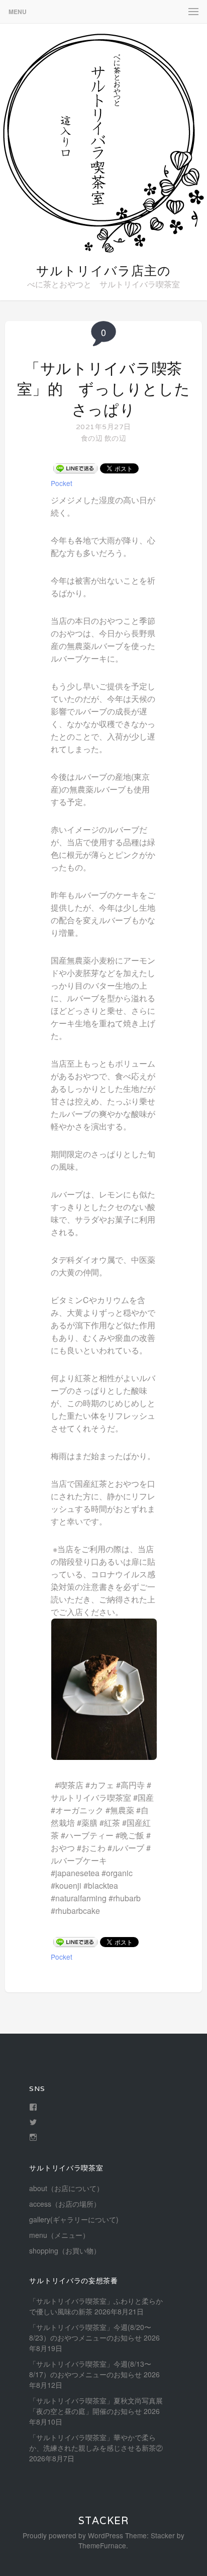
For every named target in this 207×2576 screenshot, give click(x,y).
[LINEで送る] (75, 468)
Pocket (62, 483)
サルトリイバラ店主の (103, 271)
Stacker (103, 2521)
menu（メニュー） (59, 2235)
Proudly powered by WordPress (73, 2535)
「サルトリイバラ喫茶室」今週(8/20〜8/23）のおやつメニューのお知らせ (90, 2332)
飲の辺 (115, 438)
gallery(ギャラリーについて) (74, 2219)
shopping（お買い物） (65, 2250)
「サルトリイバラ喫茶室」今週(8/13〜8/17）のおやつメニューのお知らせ (90, 2369)
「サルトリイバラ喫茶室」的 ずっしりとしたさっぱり (104, 389)
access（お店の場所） (65, 2204)
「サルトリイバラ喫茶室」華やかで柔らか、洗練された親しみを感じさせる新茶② (96, 2442)
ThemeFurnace (102, 2545)
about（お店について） (66, 2188)
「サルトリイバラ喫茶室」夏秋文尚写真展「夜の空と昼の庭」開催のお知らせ (96, 2406)
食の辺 (92, 438)
